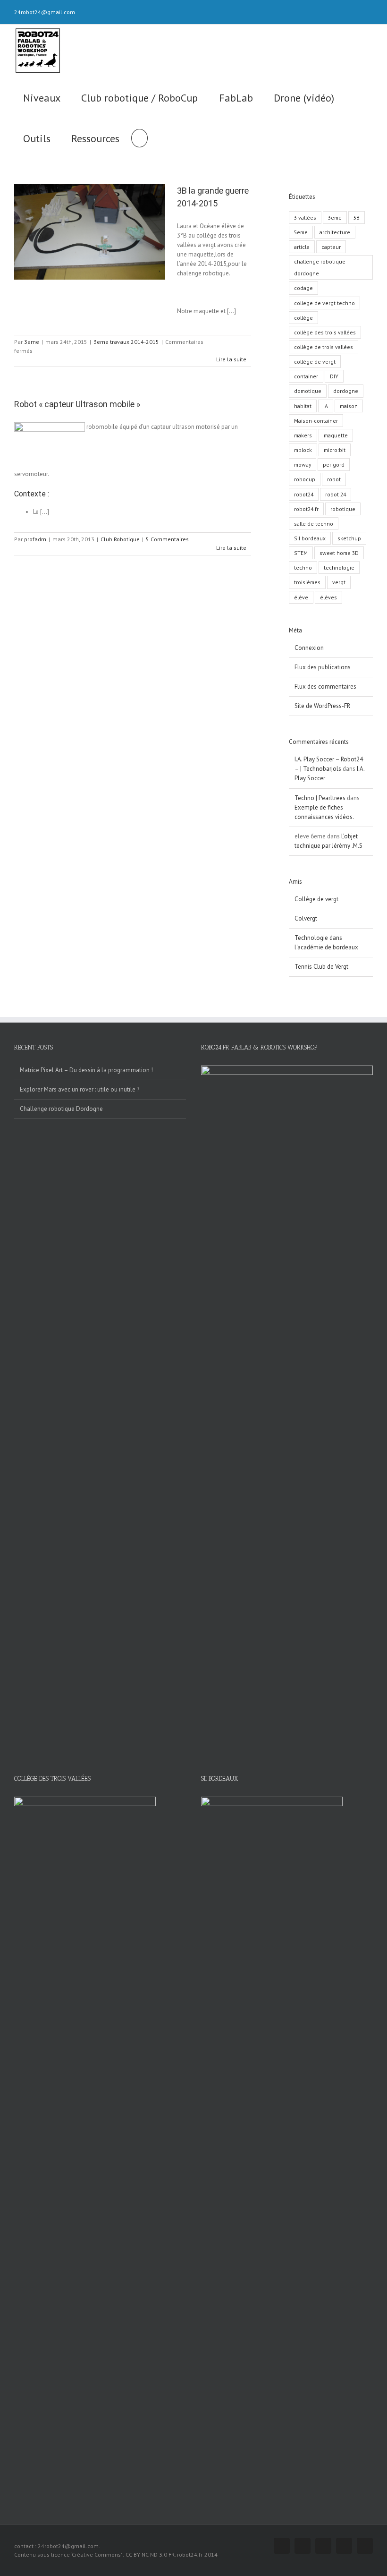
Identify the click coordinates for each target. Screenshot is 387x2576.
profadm (35, 539)
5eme (301, 232)
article (302, 247)
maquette (336, 435)
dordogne (346, 391)
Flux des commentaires (325, 687)
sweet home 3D (339, 553)
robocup (305, 479)
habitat (303, 406)
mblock (303, 450)
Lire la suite (231, 359)
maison (349, 406)
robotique (343, 509)
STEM (301, 553)
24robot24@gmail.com (45, 12)
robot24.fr (306, 509)
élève (301, 597)
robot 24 (336, 494)
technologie (339, 567)
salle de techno (314, 524)
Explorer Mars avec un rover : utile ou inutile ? (80, 1089)
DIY (334, 376)
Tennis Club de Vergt (321, 967)
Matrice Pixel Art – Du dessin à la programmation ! (86, 1070)
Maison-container (316, 421)
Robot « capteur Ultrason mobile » (77, 404)
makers (303, 435)
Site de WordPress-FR (322, 706)
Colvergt (306, 918)
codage (303, 288)
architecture (335, 232)
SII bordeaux (310, 538)
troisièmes (307, 582)
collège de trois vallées (324, 347)
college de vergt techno (324, 303)
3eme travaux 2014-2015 (126, 342)
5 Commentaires (167, 539)
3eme (32, 342)
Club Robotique (120, 539)
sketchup (349, 538)
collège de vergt (315, 362)
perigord (334, 465)
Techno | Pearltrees (320, 798)
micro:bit (335, 450)
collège (303, 318)
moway (303, 465)
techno (303, 567)
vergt (339, 582)
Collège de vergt (316, 899)
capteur (331, 247)
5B (357, 218)
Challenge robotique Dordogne (61, 1109)
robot (334, 479)
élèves (328, 597)
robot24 (304, 494)
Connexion (309, 648)
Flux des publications (323, 667)
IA (326, 406)
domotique (308, 391)
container (306, 376)
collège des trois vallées (325, 332)
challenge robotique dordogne (320, 267)
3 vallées (305, 218)
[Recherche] (139, 137)
